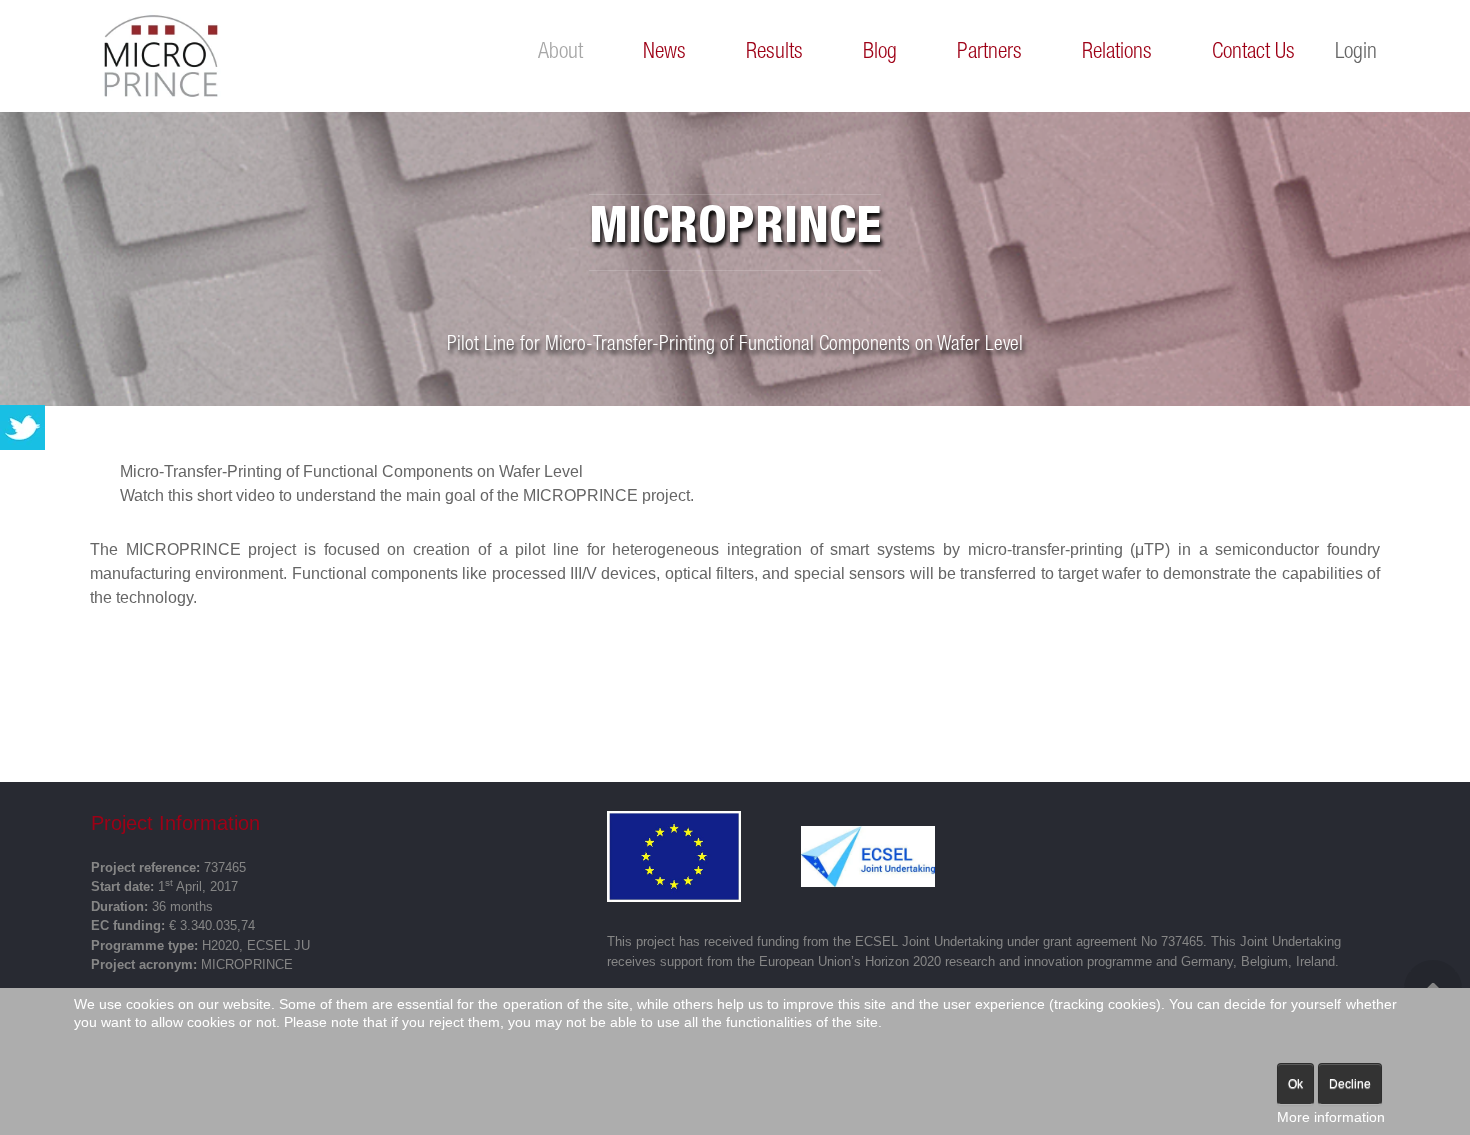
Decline (1350, 1084)
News (664, 53)
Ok (1295, 1084)
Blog (880, 53)
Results (774, 53)
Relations (1117, 53)
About (560, 53)
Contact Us (1253, 53)
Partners (989, 53)
